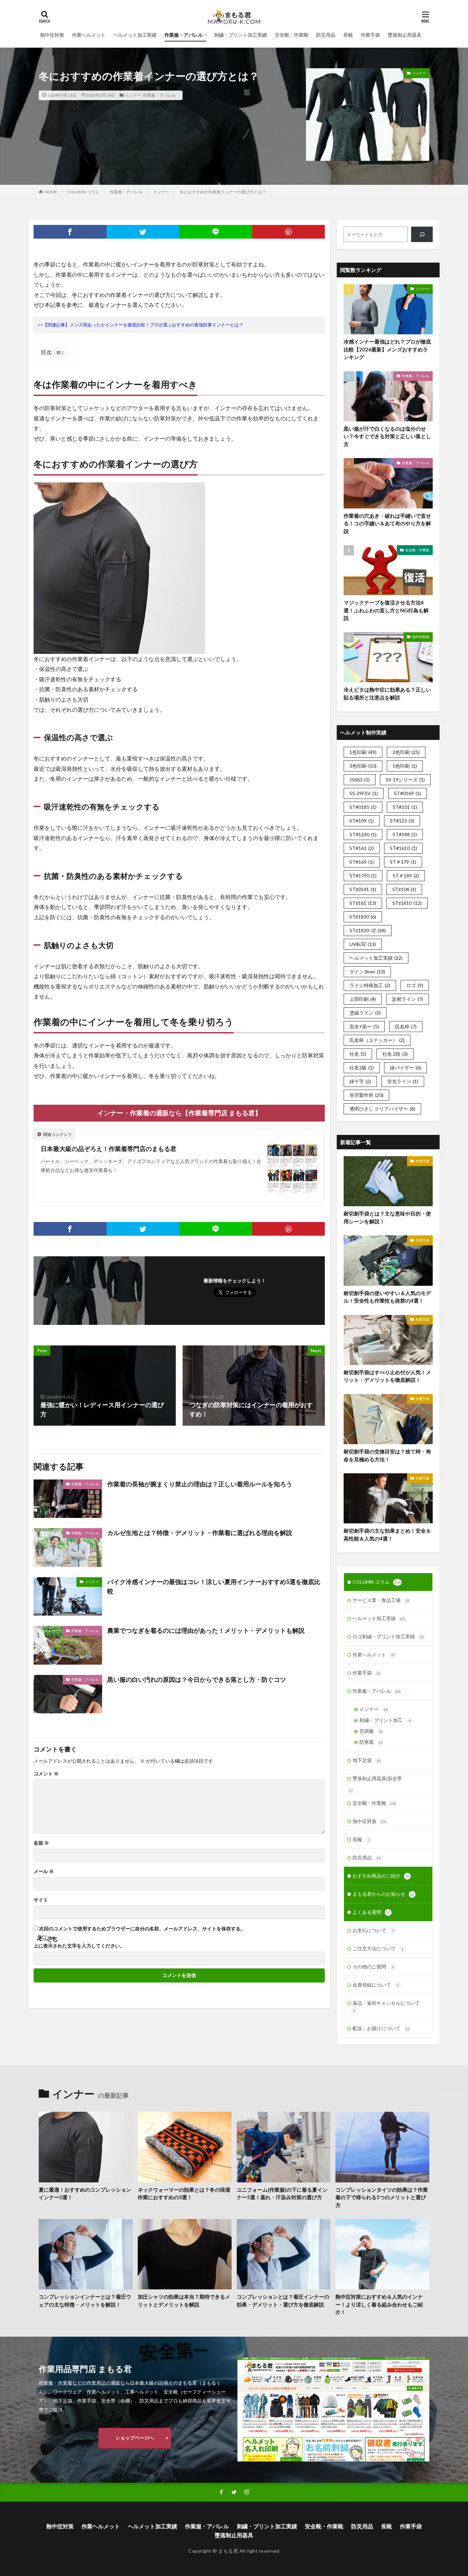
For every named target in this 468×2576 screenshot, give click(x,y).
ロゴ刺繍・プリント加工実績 (388, 1636)
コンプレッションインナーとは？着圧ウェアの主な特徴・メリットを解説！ (85, 2301)
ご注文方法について (378, 1948)
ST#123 (402, 821)
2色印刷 (406, 752)
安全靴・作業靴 (292, 35)
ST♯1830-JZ (368, 930)
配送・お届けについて (381, 2028)
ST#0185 (363, 807)
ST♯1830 (363, 917)
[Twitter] (143, 232)
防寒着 (371, 1742)
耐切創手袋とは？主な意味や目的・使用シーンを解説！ (387, 1217)
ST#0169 (408, 793)
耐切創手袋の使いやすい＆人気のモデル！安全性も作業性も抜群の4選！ (387, 1297)
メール (44, 1871)
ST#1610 (403, 848)
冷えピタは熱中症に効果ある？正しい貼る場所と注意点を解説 (387, 693)
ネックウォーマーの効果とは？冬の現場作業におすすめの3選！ (184, 2194)
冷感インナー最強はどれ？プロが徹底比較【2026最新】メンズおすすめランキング (387, 349)
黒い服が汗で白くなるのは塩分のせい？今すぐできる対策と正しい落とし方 (387, 436)
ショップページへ (135, 2438)
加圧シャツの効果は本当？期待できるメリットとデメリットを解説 (184, 2301)
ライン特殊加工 (370, 985)
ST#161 (362, 848)
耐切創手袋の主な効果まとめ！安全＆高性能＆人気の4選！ (387, 1535)
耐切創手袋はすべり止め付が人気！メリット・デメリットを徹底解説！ (387, 1376)
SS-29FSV (364, 793)
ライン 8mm (367, 972)
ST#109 (362, 821)
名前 (41, 1843)
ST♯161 (363, 903)
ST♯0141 (363, 889)
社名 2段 (395, 1054)
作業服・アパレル (184, 35)
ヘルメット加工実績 (135, 35)
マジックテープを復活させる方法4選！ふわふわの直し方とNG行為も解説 (386, 610)
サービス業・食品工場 (381, 1600)
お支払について (373, 1930)
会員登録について (376, 1985)
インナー (133, 95)
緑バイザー (405, 1068)
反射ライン (408, 999)
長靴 (348, 35)
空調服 (371, 1731)
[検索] (422, 234)
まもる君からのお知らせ (383, 1894)
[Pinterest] (289, 232)
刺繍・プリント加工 (385, 1720)
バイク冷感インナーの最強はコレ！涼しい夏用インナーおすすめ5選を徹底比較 (214, 1586)
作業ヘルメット (89, 35)
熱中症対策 (52, 35)
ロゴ (415, 985)
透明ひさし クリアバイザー (382, 1109)
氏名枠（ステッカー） (377, 1040)
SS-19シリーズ (405, 780)
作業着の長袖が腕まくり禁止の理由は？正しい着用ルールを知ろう (200, 1484)
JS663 (360, 780)
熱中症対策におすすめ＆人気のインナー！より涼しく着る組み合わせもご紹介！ (379, 2304)
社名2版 (362, 1068)
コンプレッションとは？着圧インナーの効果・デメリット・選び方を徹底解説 (283, 2301)
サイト (41, 1900)
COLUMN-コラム (83, 192)
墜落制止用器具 (405, 35)
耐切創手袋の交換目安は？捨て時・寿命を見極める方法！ (387, 1455)
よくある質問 (371, 1912)
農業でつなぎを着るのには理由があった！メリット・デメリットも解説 (206, 1630)
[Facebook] (70, 232)
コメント (46, 1774)
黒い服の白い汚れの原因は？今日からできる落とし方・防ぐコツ (197, 1679)
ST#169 (362, 862)
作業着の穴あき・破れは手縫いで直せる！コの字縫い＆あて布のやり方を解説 (387, 523)
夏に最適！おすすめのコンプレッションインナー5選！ (85, 2194)
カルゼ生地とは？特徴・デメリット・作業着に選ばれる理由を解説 (200, 1533)
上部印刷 (363, 999)
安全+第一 (364, 1026)
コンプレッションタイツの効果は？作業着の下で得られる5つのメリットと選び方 (382, 2197)
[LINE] (216, 232)
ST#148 (405, 834)
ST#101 (405, 807)
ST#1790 (363, 876)
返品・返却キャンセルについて (386, 2006)
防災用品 (326, 35)
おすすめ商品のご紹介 (381, 1876)
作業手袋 (370, 35)
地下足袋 (367, 1760)
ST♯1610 (407, 903)
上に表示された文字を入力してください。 (79, 1946)
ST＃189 (406, 876)
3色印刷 (363, 766)
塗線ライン (365, 1013)
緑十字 (360, 1081)
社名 (358, 1054)
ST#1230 (363, 834)
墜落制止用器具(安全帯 (377, 1778)
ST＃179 (403, 862)
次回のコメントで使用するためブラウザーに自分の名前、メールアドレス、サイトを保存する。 (142, 1929)
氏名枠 (406, 1026)
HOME (51, 192)
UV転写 (363, 944)
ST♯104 (404, 889)
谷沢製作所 (366, 1095)
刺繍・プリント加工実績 (241, 35)
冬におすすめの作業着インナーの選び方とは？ (223, 192)
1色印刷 (363, 752)
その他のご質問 (373, 1967)
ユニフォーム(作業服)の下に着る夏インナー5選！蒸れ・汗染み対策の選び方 (282, 2194)
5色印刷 (405, 766)
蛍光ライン (403, 1081)
